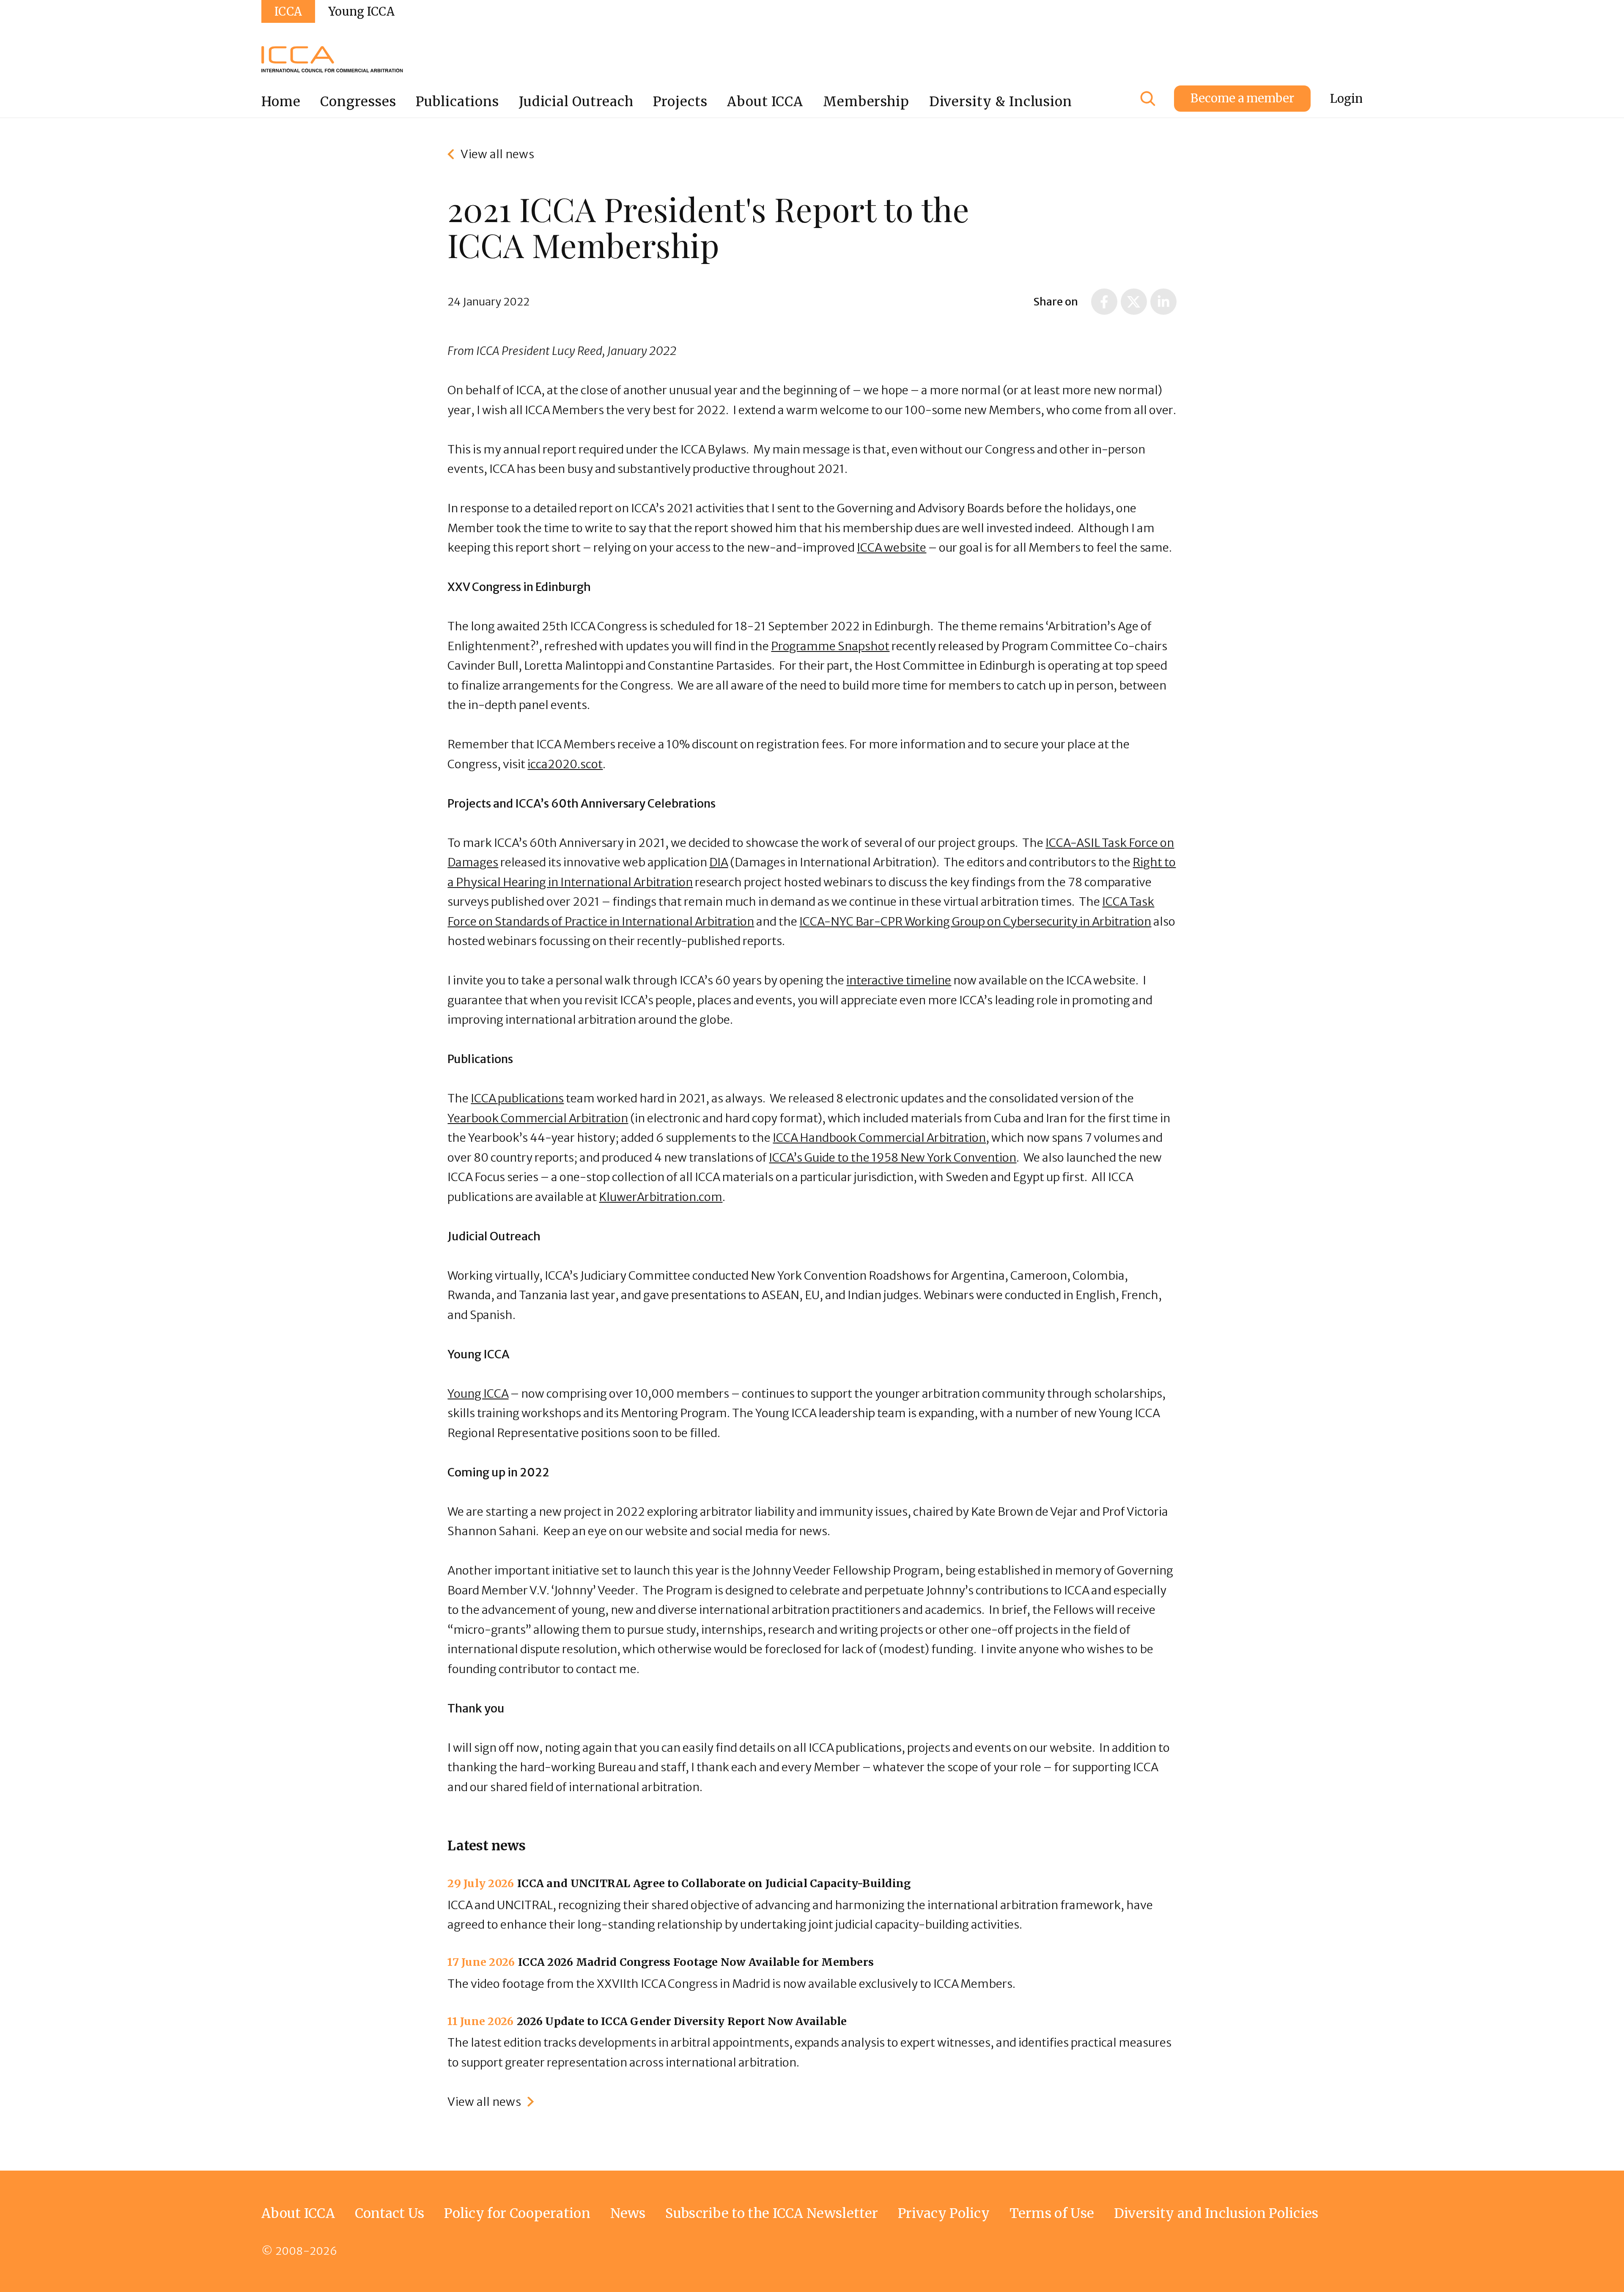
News (628, 2213)
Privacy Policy (944, 2213)
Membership (866, 101)
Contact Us (390, 2213)
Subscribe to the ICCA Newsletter (772, 2213)
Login (1346, 99)
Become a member (1242, 98)
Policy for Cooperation (517, 2213)
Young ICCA (361, 11)
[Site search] (1148, 99)
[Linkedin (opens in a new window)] (1163, 302)
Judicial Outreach (576, 101)
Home (281, 101)
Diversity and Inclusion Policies (1216, 2213)
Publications (457, 101)
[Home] (332, 59)
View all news (497, 154)
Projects (680, 101)
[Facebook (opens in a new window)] (1104, 302)
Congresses (358, 101)
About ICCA (765, 101)
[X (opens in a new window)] (1134, 302)
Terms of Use (1052, 2213)
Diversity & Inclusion (1001, 101)
